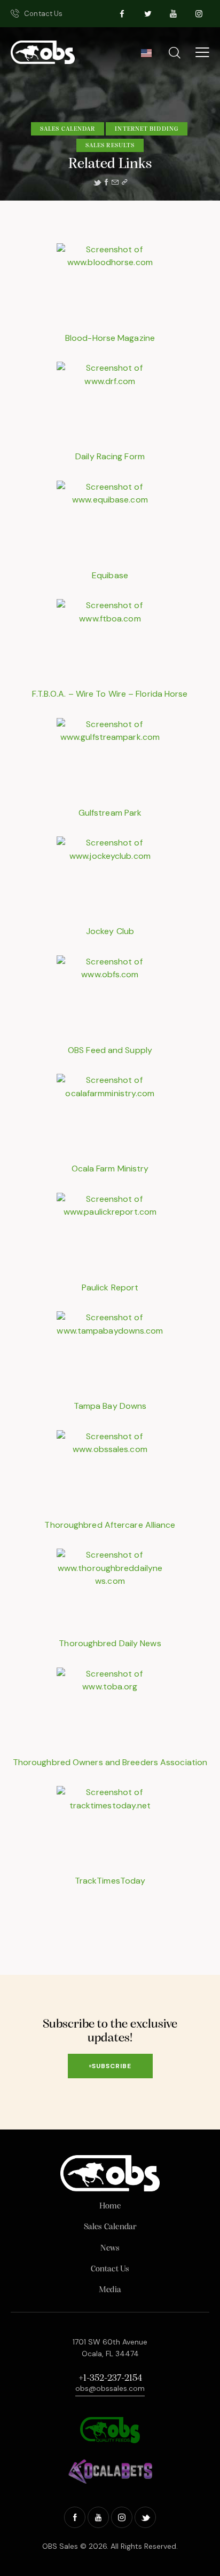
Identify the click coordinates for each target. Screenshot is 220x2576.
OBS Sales (60, 2546)
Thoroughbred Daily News (110, 1643)
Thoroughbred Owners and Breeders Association (110, 1762)
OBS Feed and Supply (110, 1050)
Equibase (110, 575)
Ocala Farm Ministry (110, 1169)
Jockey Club (110, 931)
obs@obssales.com (110, 2388)
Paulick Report (110, 1287)
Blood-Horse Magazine (110, 338)
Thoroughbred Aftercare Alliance (110, 1525)
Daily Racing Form (110, 456)
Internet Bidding (147, 129)
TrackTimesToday (110, 1881)
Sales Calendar (68, 129)
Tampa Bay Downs (110, 1406)
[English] (146, 56)
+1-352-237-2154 (110, 2379)
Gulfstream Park (110, 813)
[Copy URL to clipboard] (124, 182)
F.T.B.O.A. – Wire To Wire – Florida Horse (110, 694)
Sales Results (110, 146)
